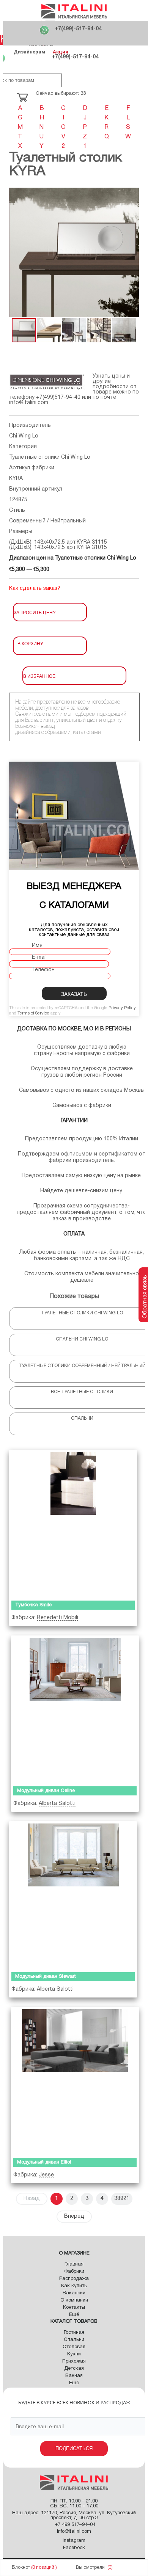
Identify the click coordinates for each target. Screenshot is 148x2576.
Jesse (46, 2175)
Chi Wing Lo (24, 436)
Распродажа (74, 2279)
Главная (74, 2264)
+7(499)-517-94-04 (78, 29)
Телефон (43, 970)
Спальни (74, 2340)
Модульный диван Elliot (44, 2162)
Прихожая (74, 2361)
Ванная (74, 2376)
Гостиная (74, 2333)
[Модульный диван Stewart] (73, 1895)
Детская (74, 2369)
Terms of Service (33, 1013)
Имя (37, 946)
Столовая (74, 2347)
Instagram (74, 2541)
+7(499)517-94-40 (58, 397)
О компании (74, 2300)
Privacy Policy (122, 1008)
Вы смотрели (90, 2567)
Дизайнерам (29, 52)
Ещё (74, 2315)
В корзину (30, 643)
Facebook (74, 2548)
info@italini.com (29, 403)
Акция (61, 52)
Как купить (74, 2286)
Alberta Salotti (57, 1804)
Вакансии (74, 2293)
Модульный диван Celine (46, 1791)
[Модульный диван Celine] (75, 1709)
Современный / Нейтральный (47, 521)
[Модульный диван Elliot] (75, 2081)
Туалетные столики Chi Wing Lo (50, 457)
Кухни (74, 2354)
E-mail (39, 957)
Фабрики (74, 2272)
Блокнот (21, 2567)
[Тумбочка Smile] (73, 1523)
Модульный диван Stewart (46, 1977)
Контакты (74, 2308)
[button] (16, 252)
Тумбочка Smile (33, 1605)
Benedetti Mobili (57, 1618)
